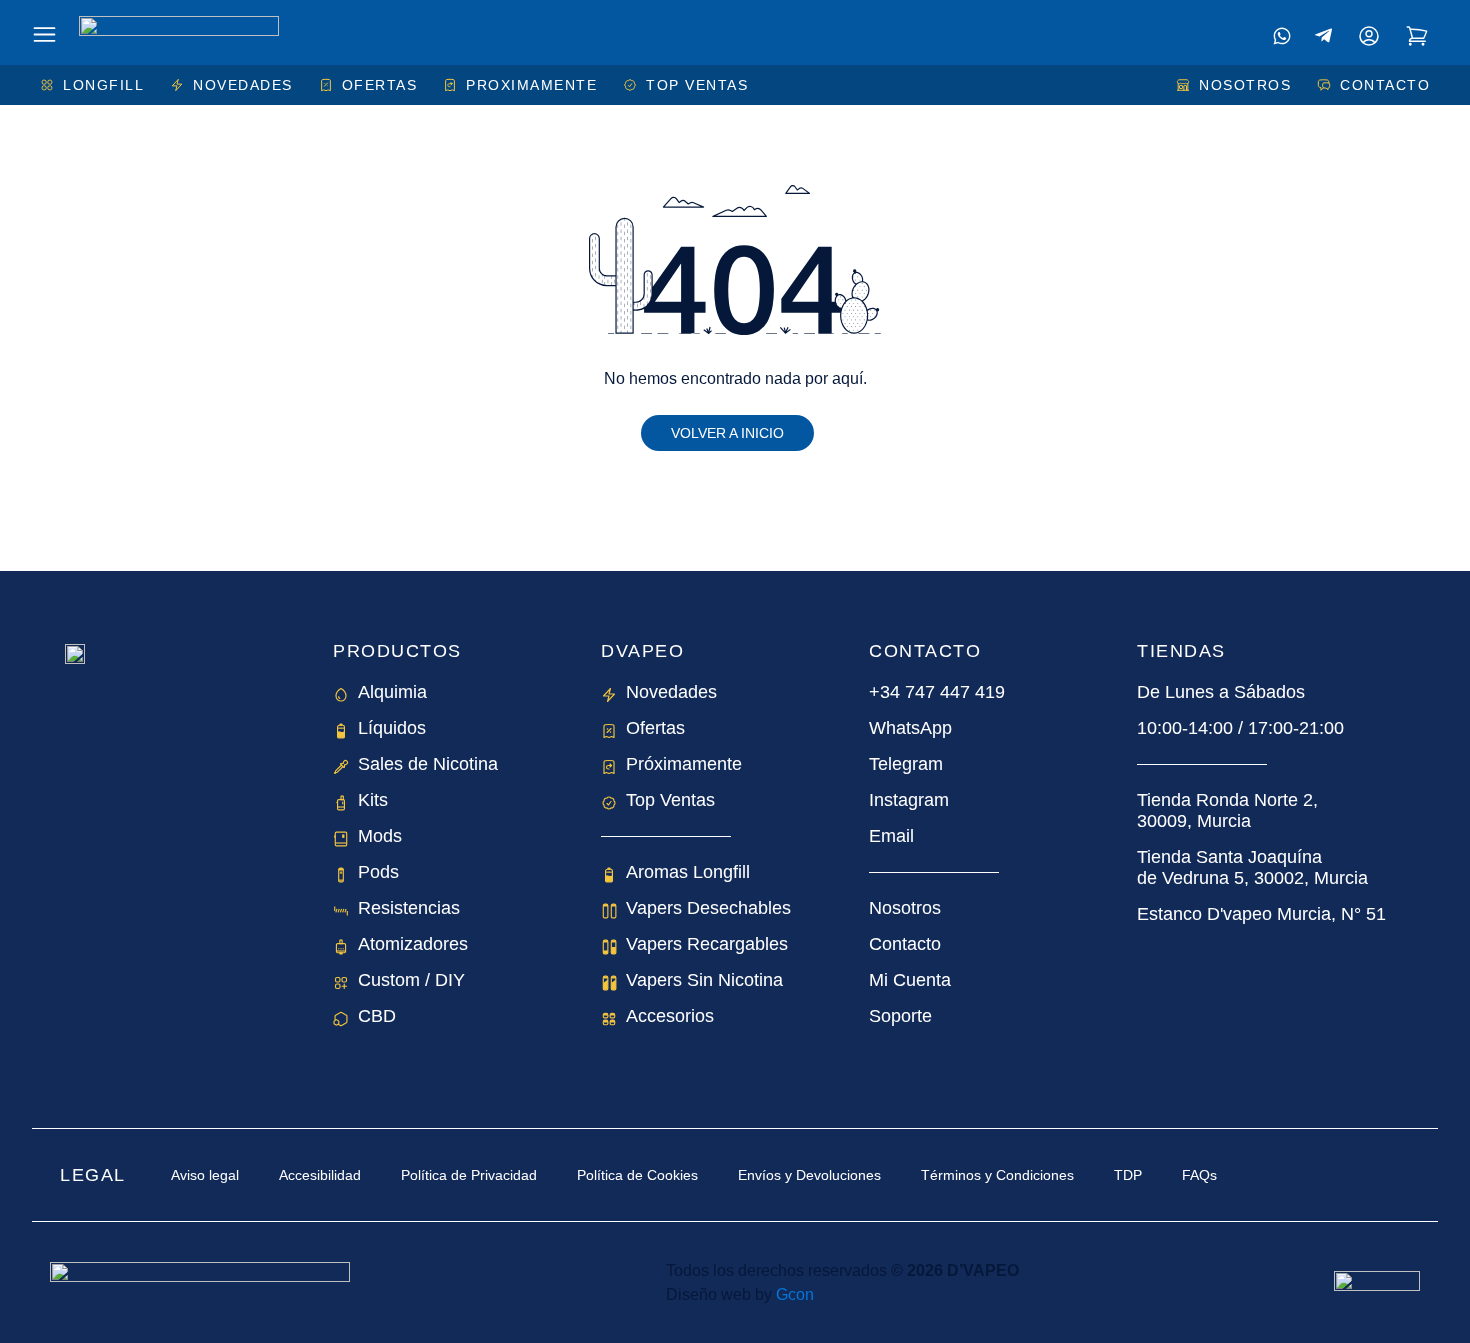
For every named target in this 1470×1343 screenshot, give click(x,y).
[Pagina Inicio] (179, 32)
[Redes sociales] (1282, 36)
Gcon (795, 1294)
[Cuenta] (1369, 36)
